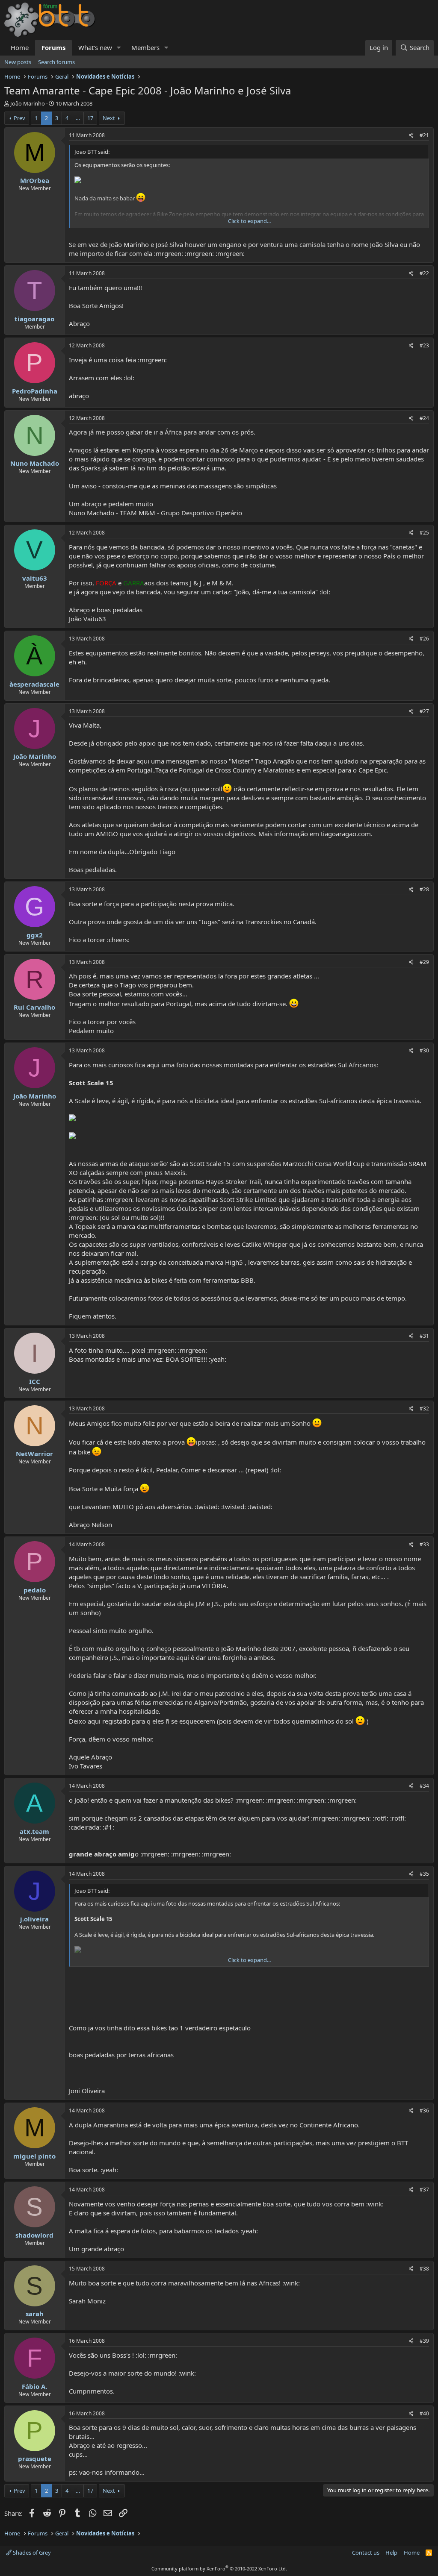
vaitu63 (35, 578)
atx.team (34, 1831)
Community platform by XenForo (219, 2569)
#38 (424, 2269)
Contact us (366, 2553)
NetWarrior (34, 1454)
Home (20, 47)
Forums (53, 47)
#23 (424, 345)
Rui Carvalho (34, 1007)
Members (145, 47)
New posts (18, 62)
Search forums (56, 62)
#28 (424, 889)
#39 (424, 2341)
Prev (19, 118)
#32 (424, 1408)
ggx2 (35, 935)
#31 (424, 1336)
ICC (35, 1381)
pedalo (35, 1590)
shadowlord (34, 2235)
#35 (424, 1874)
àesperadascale (34, 684)
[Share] (411, 136)
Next (109, 118)
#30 (424, 1050)
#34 (424, 1786)
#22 (424, 273)
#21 (424, 135)
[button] (119, 48)
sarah (35, 2314)
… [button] (78, 118)
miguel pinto (34, 2156)
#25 (424, 533)
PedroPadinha (35, 391)
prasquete (35, 2459)
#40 (424, 2413)
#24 (424, 418)
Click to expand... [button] (249, 221)
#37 (424, 2190)
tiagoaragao (34, 319)
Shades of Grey (31, 2553)
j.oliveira (34, 1919)
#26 (424, 639)
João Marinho (28, 103)
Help (391, 2553)
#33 (424, 1544)
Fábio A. (34, 2386)
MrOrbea (35, 180)
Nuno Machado (35, 463)
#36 (424, 2110)
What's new (95, 47)
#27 (424, 711)
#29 (424, 962)
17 (90, 118)
